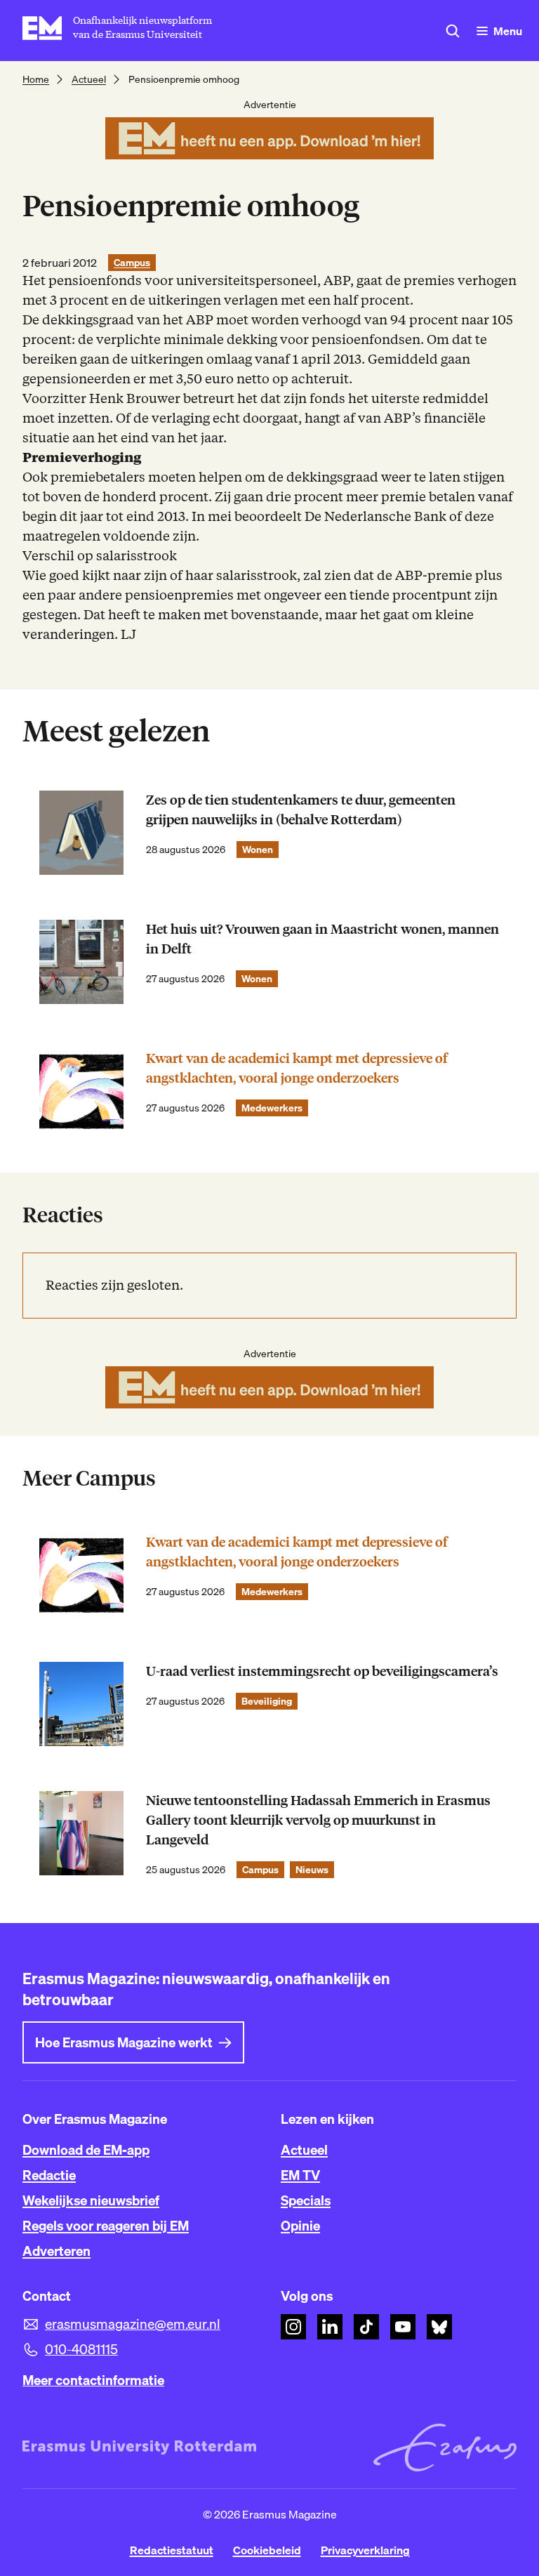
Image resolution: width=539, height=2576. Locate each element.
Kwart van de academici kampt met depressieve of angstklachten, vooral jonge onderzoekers (297, 1068)
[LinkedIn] (330, 2327)
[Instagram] (293, 2327)
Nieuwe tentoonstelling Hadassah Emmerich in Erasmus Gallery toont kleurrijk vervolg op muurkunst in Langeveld (318, 1820)
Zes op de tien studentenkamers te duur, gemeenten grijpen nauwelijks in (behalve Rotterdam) (301, 810)
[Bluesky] (439, 2327)
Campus (132, 263)
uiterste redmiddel (430, 398)
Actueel (89, 79)
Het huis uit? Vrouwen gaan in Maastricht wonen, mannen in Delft (322, 939)
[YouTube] (403, 2327)
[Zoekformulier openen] (453, 31)
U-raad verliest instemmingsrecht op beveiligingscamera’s (322, 1671)
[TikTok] (366, 2327)
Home (36, 79)
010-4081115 (81, 2349)
